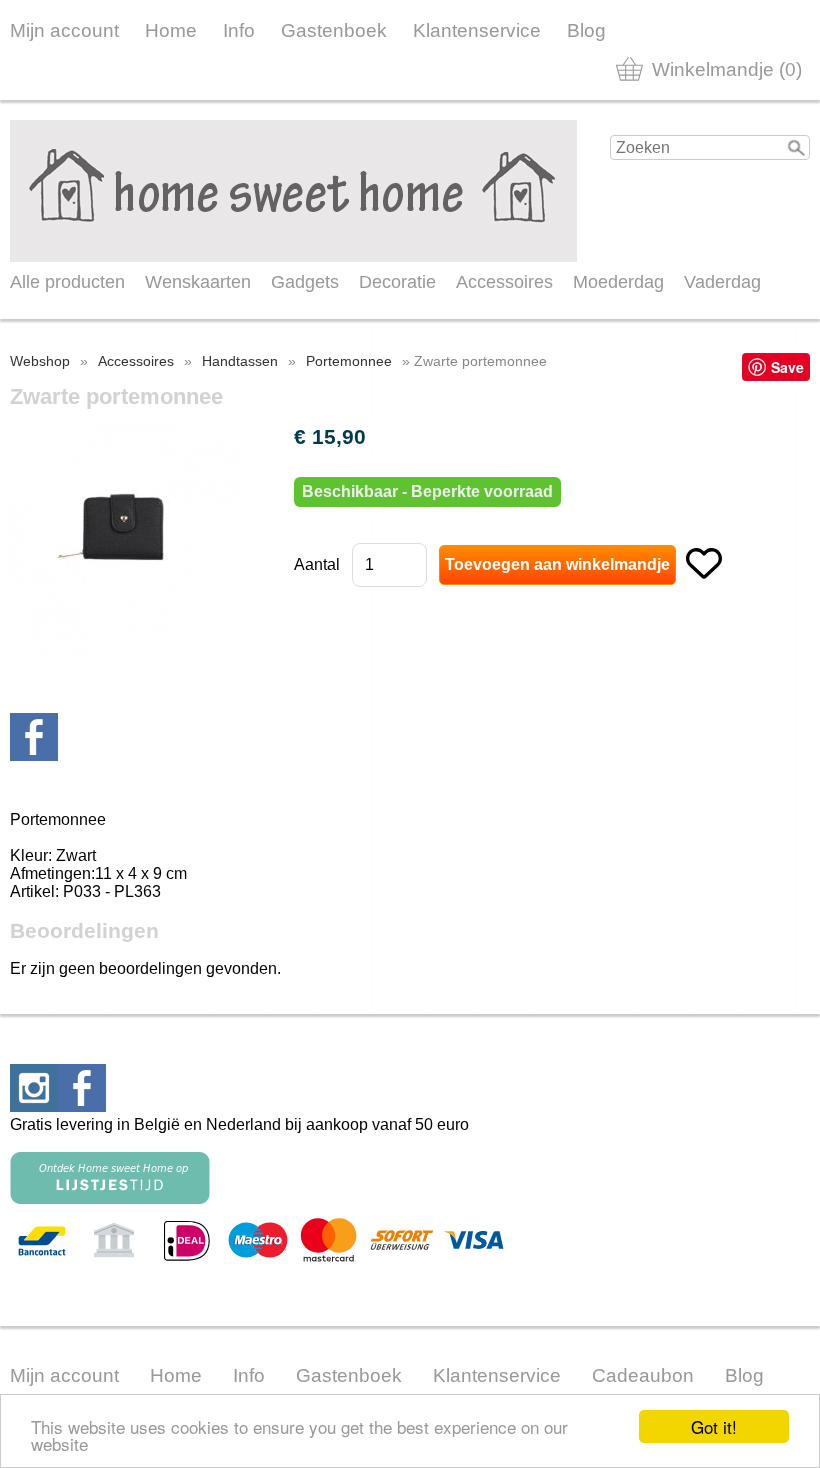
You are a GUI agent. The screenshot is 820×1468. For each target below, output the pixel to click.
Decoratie (397, 282)
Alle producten (67, 282)
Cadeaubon (643, 1375)
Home (171, 30)
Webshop (40, 361)
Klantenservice (477, 30)
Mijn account (64, 30)
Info (239, 30)
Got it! (714, 1426)
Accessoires (504, 282)
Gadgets (305, 282)
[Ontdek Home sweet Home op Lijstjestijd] (110, 1198)
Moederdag (618, 282)
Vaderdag (722, 282)
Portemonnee (349, 361)
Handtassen (240, 361)
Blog (586, 30)
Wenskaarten (198, 282)
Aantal (317, 564)
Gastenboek (334, 30)
